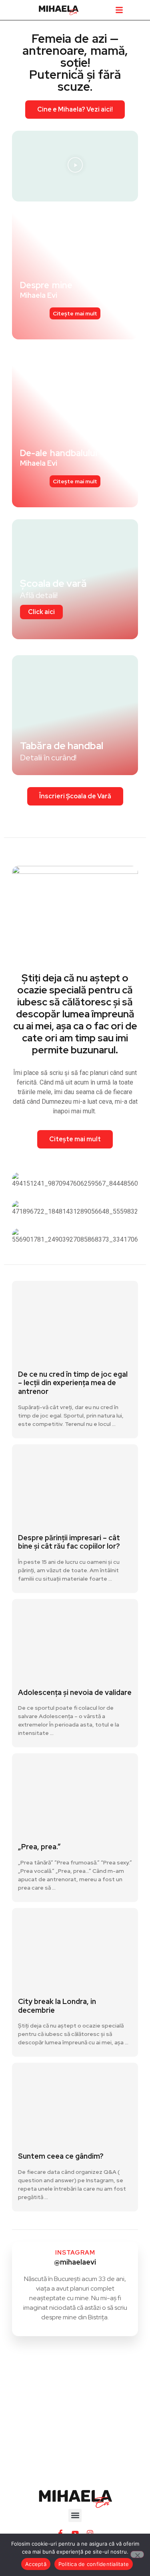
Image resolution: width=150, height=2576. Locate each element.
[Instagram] (90, 2533)
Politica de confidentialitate (94, 2564)
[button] (119, 10)
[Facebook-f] (60, 2533)
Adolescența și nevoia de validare (75, 1692)
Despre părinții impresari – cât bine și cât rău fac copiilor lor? (69, 1542)
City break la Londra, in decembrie (57, 2006)
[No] (137, 2554)
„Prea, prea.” (39, 1847)
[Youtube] (75, 2533)
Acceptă (36, 2564)
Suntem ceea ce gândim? (61, 2156)
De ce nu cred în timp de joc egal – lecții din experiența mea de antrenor (73, 1383)
